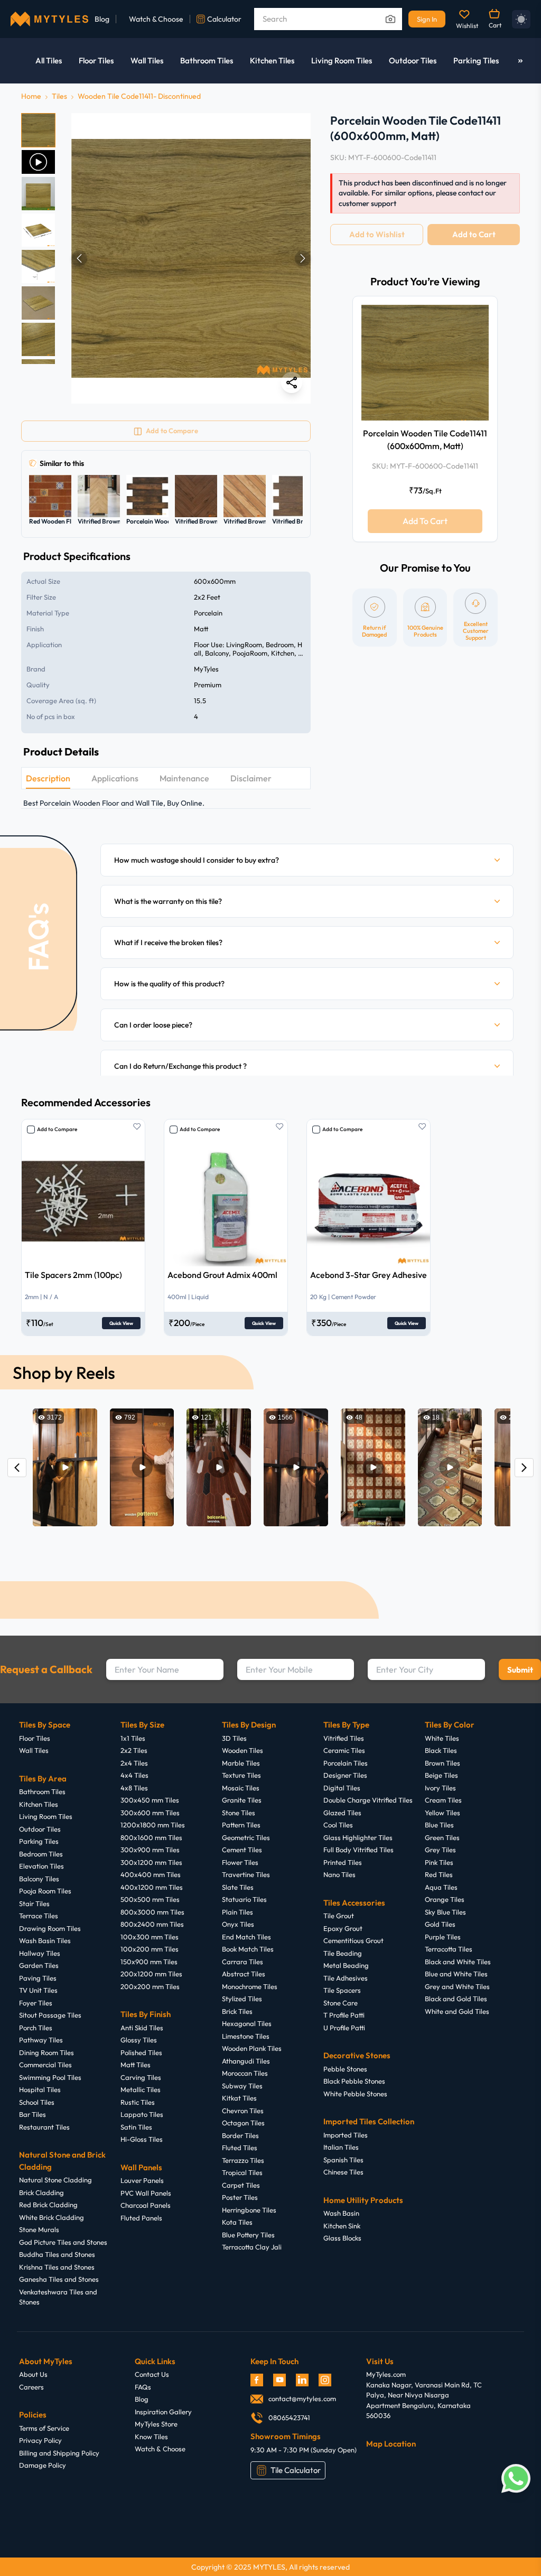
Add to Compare (57, 1129)
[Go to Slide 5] (38, 267)
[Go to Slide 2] (38, 162)
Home (31, 96)
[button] (191, 258)
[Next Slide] (303, 258)
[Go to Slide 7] (38, 339)
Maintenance (184, 778)
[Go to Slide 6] (38, 303)
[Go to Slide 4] (38, 230)
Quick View (121, 1323)
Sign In (427, 19)
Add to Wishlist (377, 234)
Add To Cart (425, 521)
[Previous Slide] (79, 258)
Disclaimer (251, 778)
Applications (115, 778)
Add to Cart (474, 234)
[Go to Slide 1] (38, 130)
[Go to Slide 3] (38, 194)
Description (48, 778)
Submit (520, 1670)
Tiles (59, 96)
